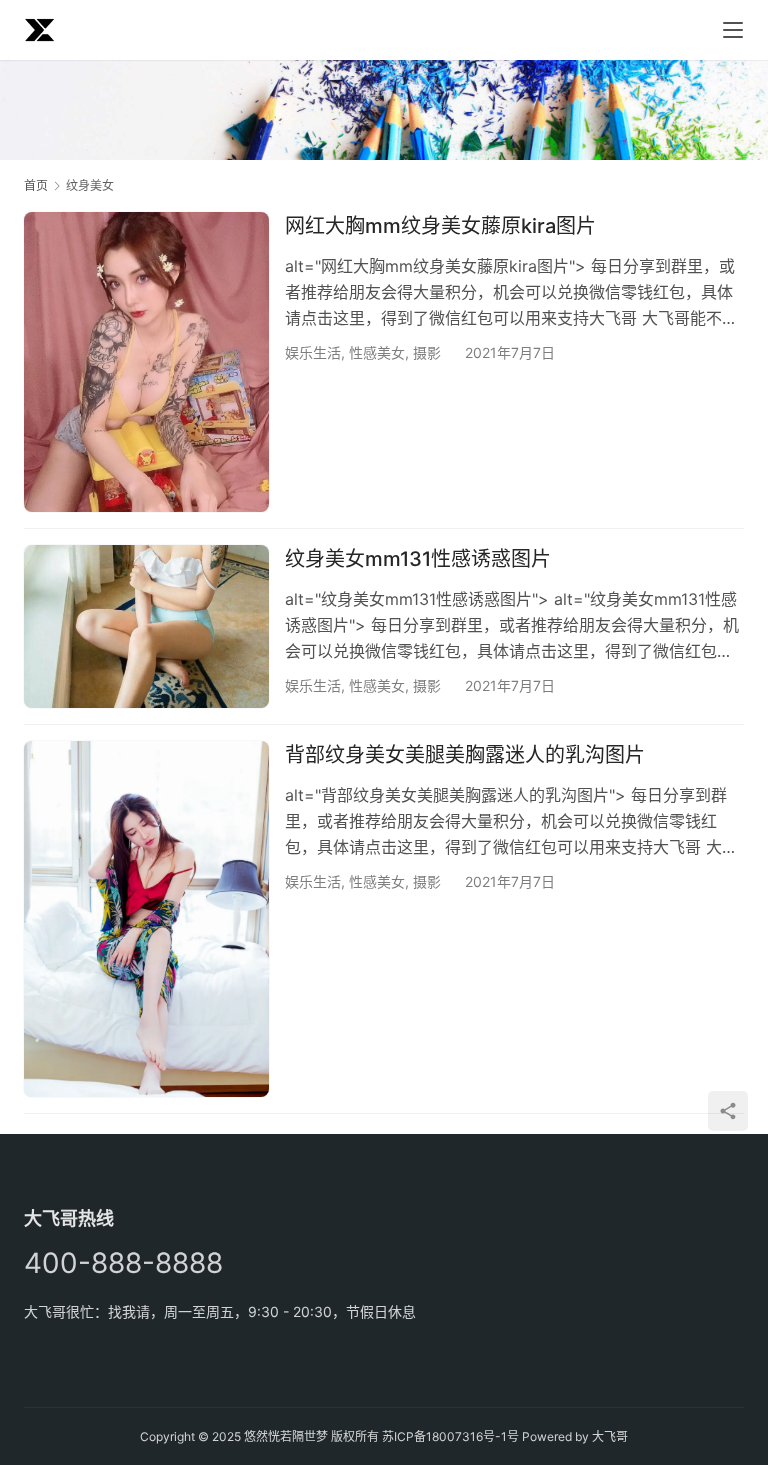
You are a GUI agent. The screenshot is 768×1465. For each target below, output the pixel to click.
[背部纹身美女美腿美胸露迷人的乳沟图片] (146, 919)
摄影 (427, 352)
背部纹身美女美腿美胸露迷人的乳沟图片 (465, 755)
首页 (36, 185)
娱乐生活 (313, 352)
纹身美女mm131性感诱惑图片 (418, 559)
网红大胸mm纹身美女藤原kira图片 (440, 226)
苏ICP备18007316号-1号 (450, 1436)
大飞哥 (610, 1436)
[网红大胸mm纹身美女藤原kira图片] (146, 361)
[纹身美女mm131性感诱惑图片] (146, 626)
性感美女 (377, 352)
